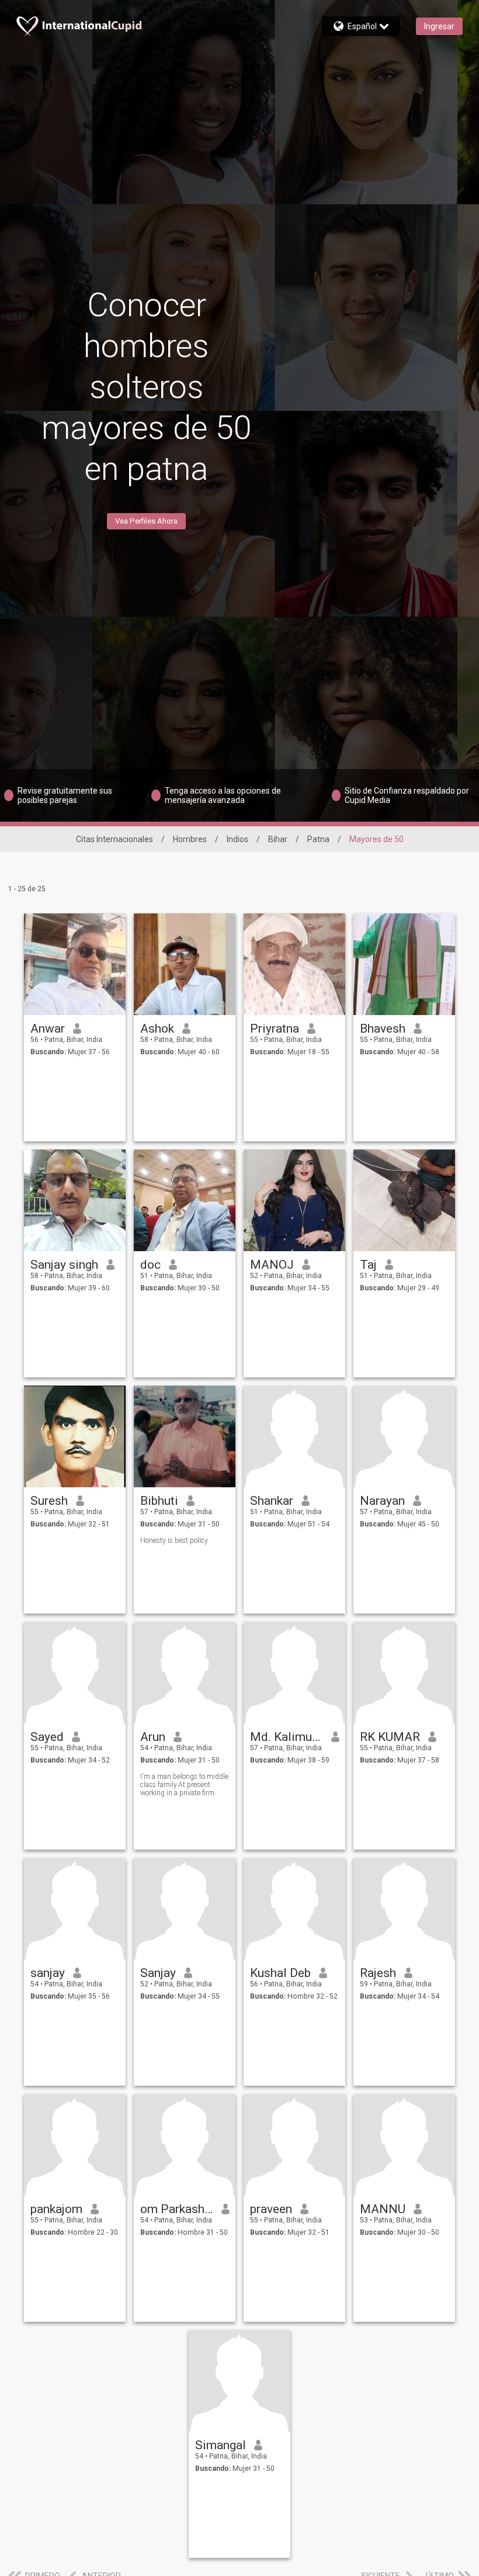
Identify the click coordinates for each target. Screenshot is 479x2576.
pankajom (56, 2209)
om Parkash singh (177, 2209)
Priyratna (275, 1029)
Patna (318, 839)
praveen (271, 2209)
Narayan (382, 1501)
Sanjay (158, 1973)
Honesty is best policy (174, 1540)
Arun (153, 1737)
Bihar (278, 839)
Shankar (272, 1501)
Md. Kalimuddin (287, 1737)
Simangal (221, 2445)
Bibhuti (159, 1501)
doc (150, 1265)
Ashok (157, 1029)
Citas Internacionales (114, 839)
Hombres (190, 839)
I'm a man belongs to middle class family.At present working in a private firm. (184, 1785)
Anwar (48, 1029)
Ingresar (439, 26)
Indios (237, 839)
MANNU (383, 2209)
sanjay (48, 1973)
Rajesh (378, 1973)
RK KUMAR (390, 1737)
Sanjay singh (64, 1265)
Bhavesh (383, 1029)
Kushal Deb (280, 1973)
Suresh (49, 1501)
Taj (368, 1265)
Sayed (47, 1737)
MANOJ (272, 1265)
